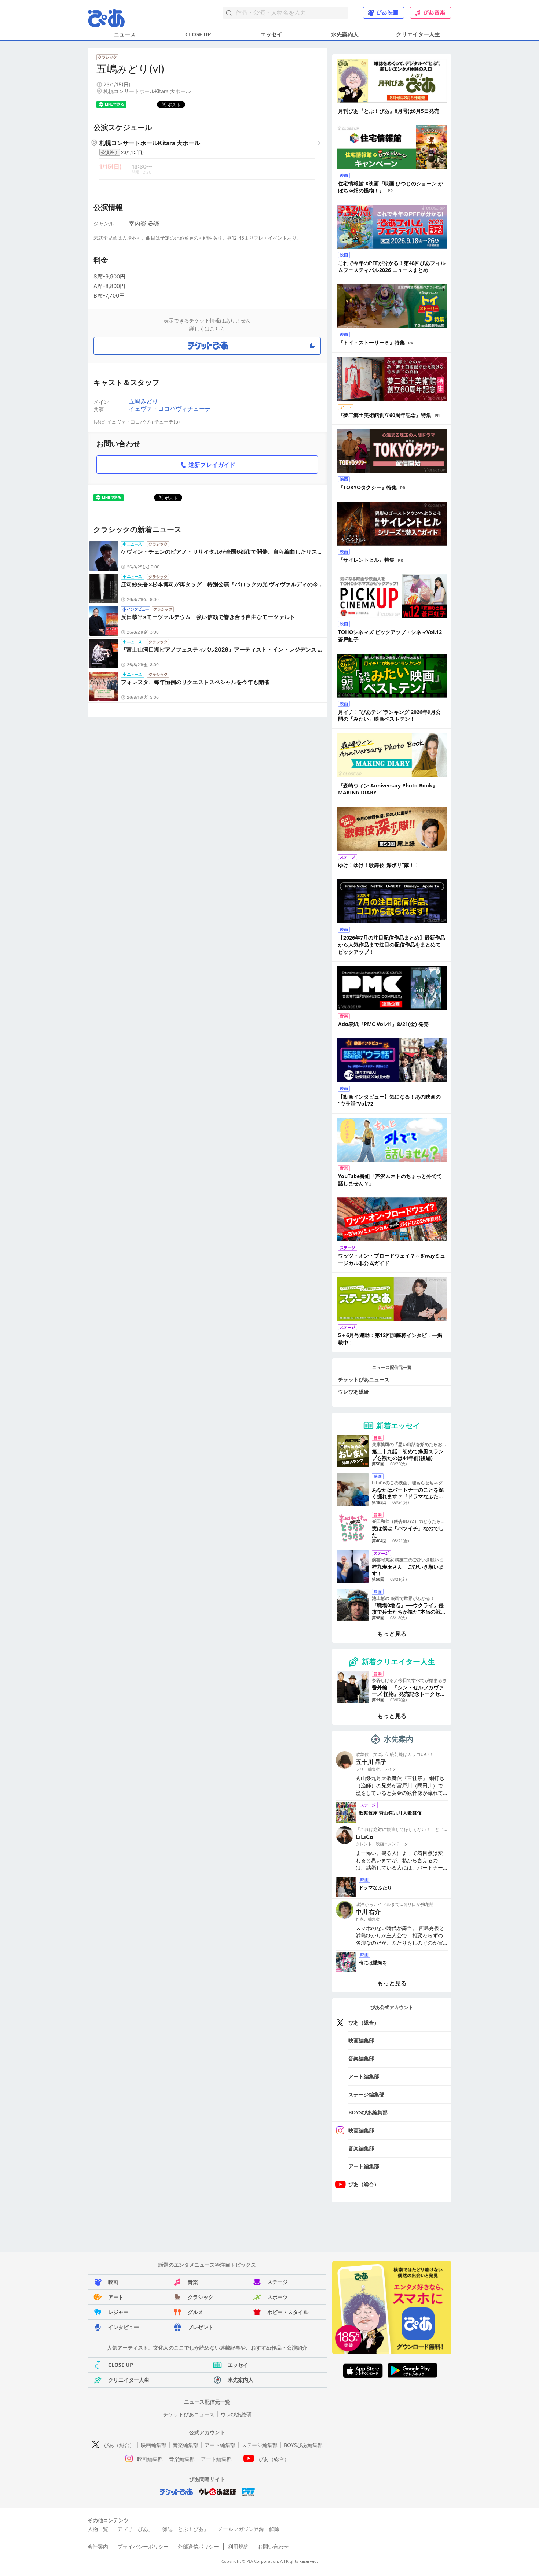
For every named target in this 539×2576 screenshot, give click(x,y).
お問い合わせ (273, 2547)
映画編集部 (361, 2040)
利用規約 (238, 2547)
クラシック (201, 2297)
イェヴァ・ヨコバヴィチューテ (170, 409)
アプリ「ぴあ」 (135, 2529)
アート (116, 2297)
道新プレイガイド (212, 465)
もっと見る (392, 1634)
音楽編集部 (361, 2058)
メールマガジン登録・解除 (249, 2529)
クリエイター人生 (418, 34)
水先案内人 (345, 34)
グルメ (195, 2312)
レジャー (118, 2312)
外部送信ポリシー (198, 2547)
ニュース (125, 34)
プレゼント (201, 2327)
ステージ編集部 (366, 2094)
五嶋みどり (143, 401)
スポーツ (278, 2297)
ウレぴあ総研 (353, 1392)
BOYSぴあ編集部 (368, 2112)
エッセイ (271, 34)
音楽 (193, 2282)
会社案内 (98, 2547)
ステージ (278, 2282)
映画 (113, 2282)
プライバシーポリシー (143, 2547)
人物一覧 (98, 2529)
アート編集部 (364, 2076)
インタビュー (124, 2327)
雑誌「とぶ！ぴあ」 (186, 2529)
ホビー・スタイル (288, 2312)
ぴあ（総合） (364, 2023)
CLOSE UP (198, 34)
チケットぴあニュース (364, 1379)
